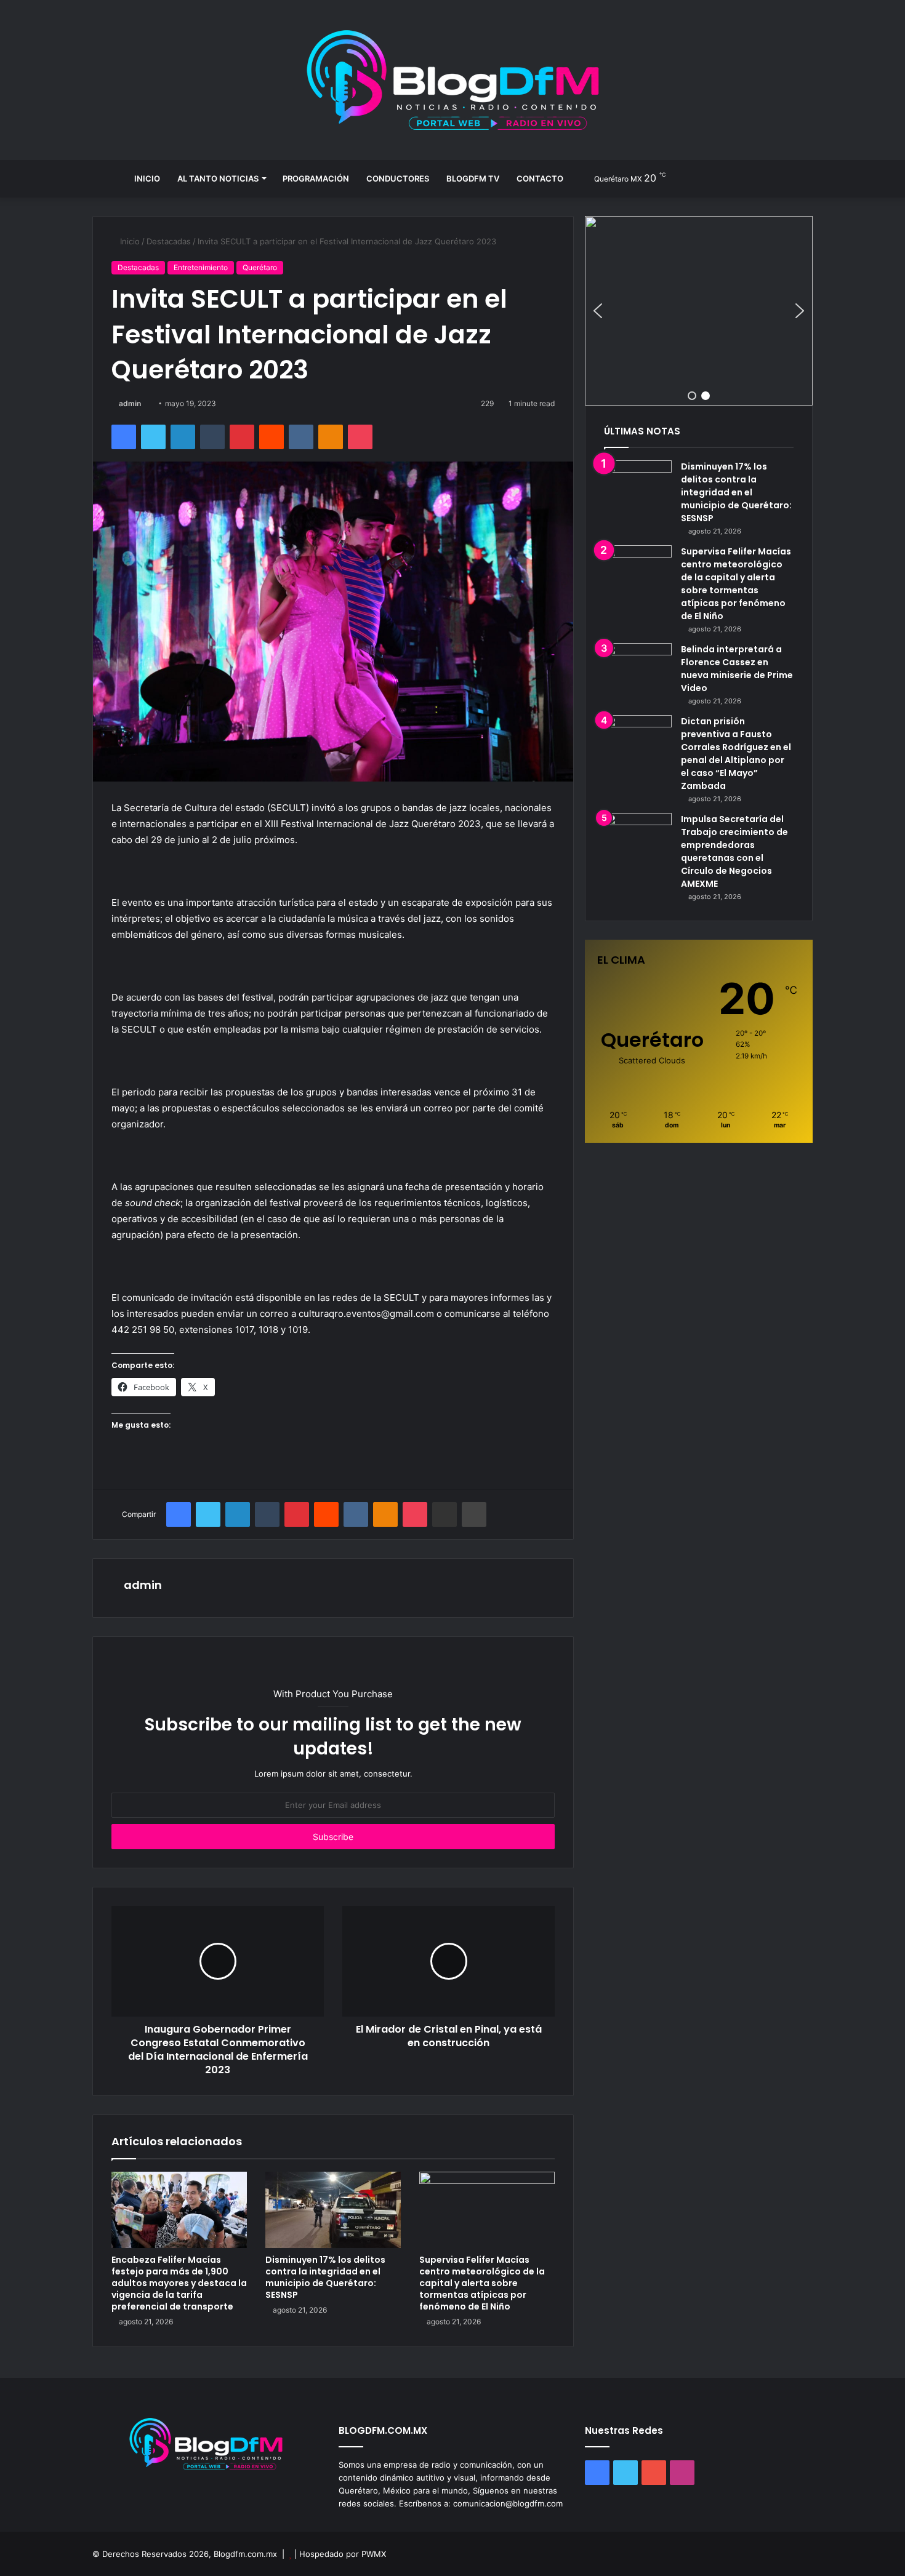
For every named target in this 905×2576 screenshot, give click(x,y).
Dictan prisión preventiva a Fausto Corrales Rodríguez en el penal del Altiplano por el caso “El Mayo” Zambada (736, 754)
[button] (699, 311)
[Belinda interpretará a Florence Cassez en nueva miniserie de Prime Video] (638, 666)
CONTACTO (540, 178)
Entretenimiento (201, 267)
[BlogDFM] (452, 80)
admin (130, 403)
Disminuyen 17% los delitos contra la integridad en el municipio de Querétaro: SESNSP (325, 2277)
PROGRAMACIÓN (316, 178)
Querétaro (260, 267)
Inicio (129, 241)
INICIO (147, 178)
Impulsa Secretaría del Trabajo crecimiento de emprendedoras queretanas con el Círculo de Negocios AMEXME (734, 851)
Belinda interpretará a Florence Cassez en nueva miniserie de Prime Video (737, 669)
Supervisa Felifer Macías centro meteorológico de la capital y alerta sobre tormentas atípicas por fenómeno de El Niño (482, 2283)
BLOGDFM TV (473, 178)
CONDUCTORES (398, 178)
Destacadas (169, 241)
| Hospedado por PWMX (340, 2554)
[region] (699, 311)
